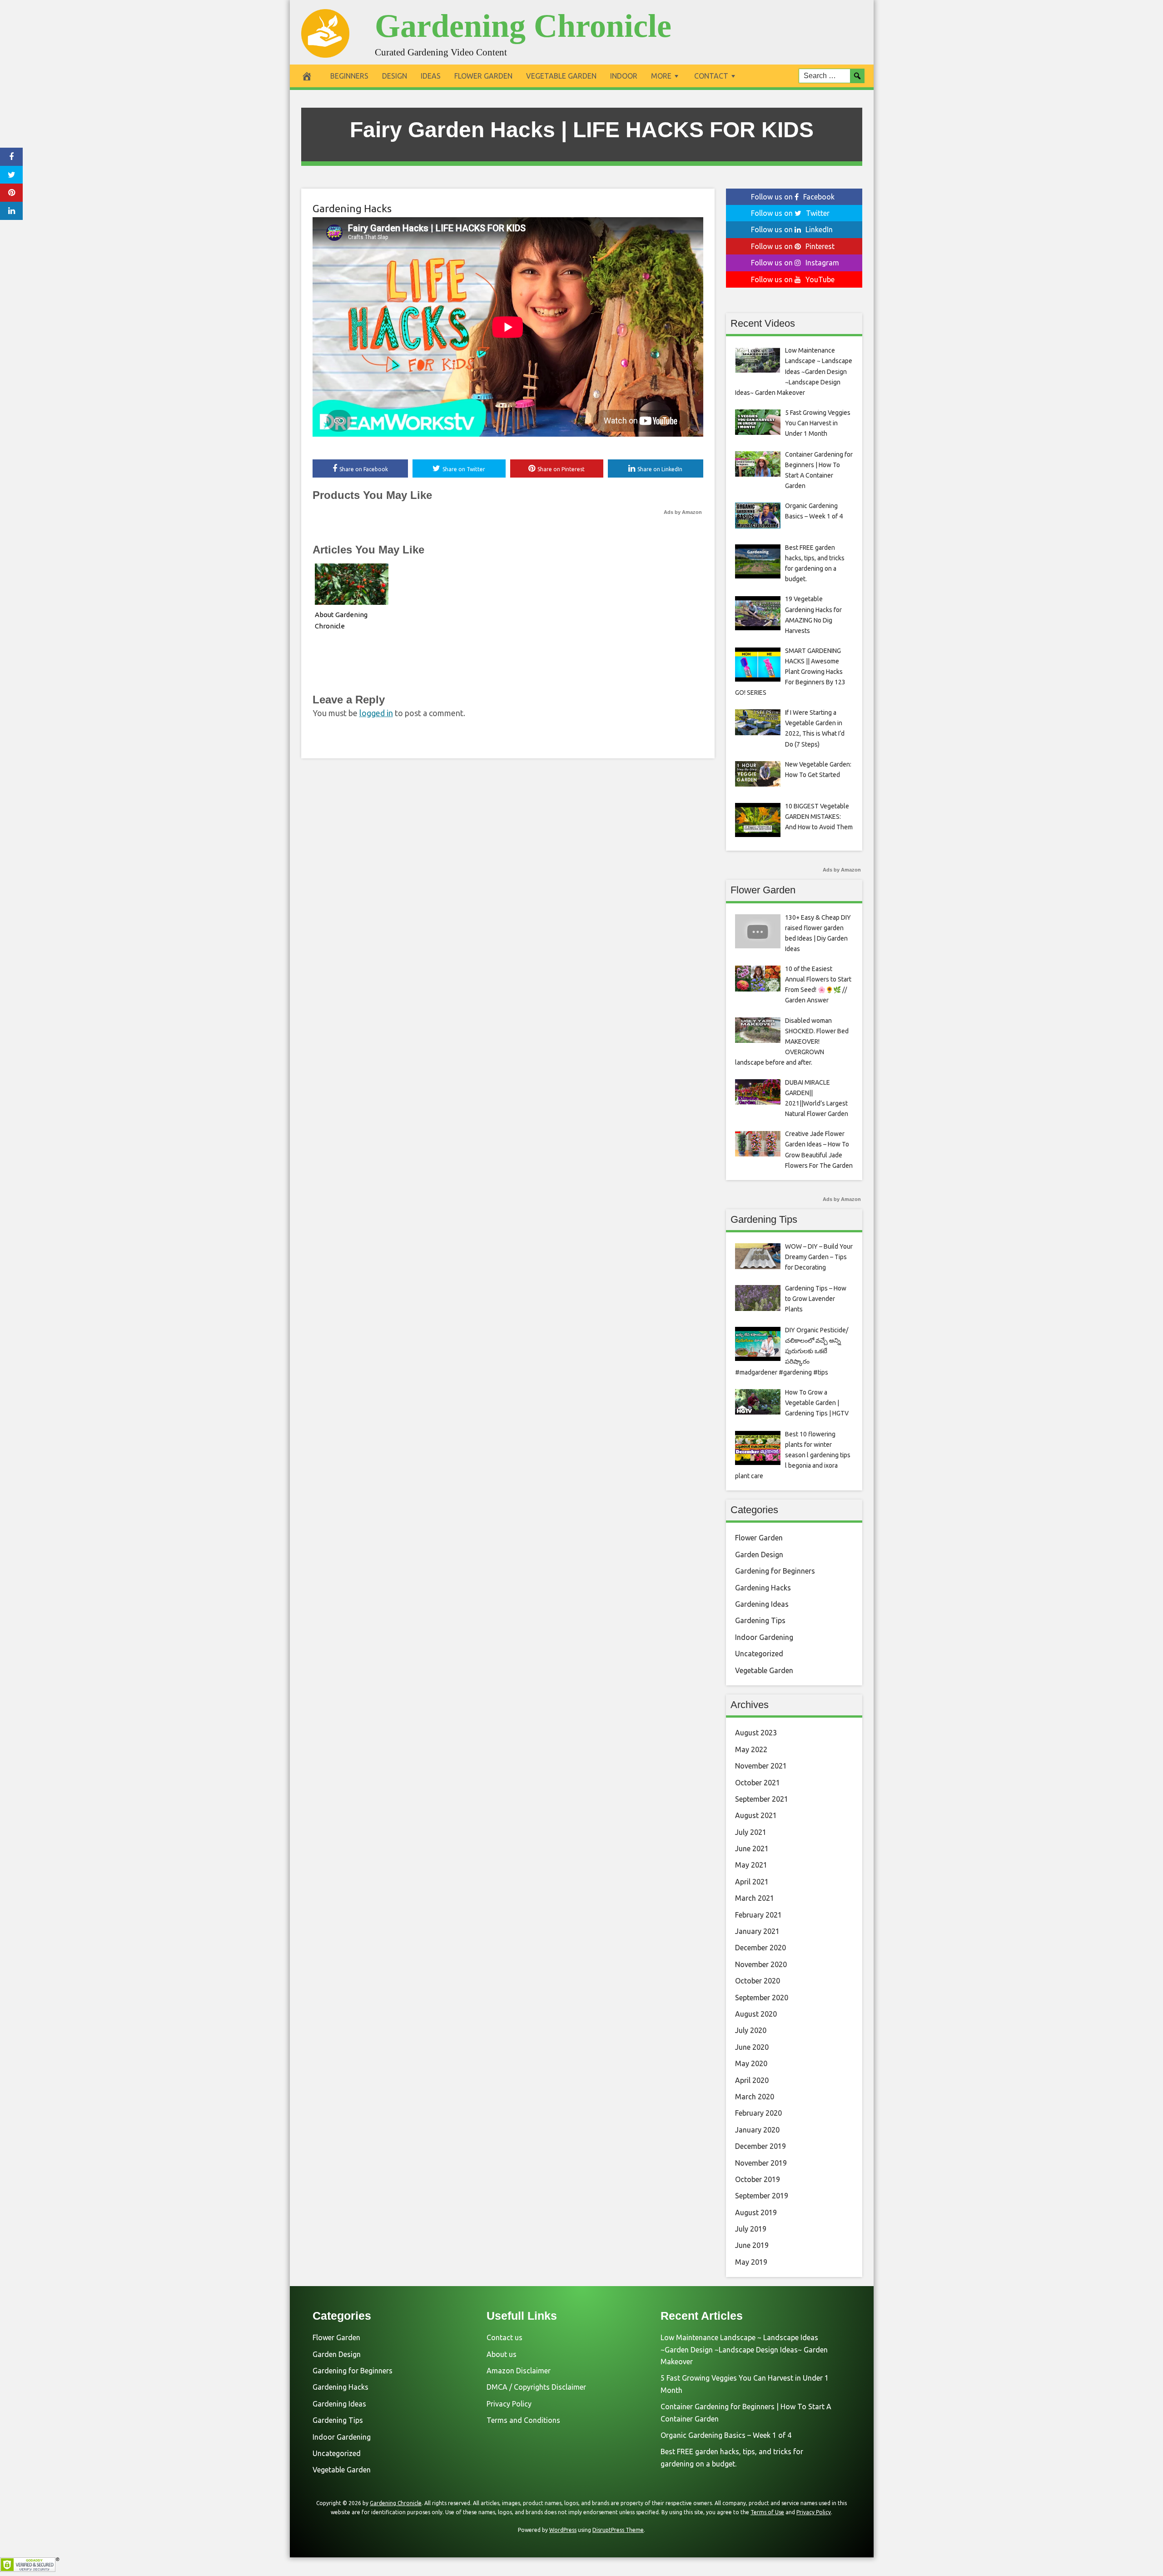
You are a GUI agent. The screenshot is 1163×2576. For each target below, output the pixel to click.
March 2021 (755, 1898)
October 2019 (758, 2179)
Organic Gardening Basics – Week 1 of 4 (726, 2435)
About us (502, 2354)
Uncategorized (759, 1654)
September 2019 (762, 2196)
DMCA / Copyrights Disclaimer (536, 2387)
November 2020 (761, 1964)
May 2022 (751, 1749)
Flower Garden (483, 76)
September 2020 (762, 1998)
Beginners (349, 76)
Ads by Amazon (683, 512)
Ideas (431, 76)
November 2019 (761, 2163)
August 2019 (756, 2212)
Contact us (504, 2337)
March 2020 (755, 2097)
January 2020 (757, 2130)
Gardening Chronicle (523, 26)
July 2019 (751, 2229)
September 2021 (762, 1799)
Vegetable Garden (561, 76)
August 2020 (756, 2014)
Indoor (624, 76)
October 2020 (758, 1981)
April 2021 (752, 1882)
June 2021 (752, 1849)
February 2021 (758, 1915)
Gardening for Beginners (775, 1571)
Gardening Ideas (762, 1604)
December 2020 (760, 1948)
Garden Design (759, 1555)
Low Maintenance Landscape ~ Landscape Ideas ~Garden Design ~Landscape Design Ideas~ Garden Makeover (744, 2349)
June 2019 (752, 2245)
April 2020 (752, 2080)
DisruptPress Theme (618, 2530)
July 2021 (751, 1832)
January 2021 (757, 1931)
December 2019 (760, 2146)
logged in (376, 713)
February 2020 (758, 2113)
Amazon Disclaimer (519, 2371)
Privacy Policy (509, 2404)
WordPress (563, 2530)
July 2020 (751, 2030)
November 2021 (761, 1766)
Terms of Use (767, 2512)
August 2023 (756, 1733)
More (661, 76)
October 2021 (758, 1783)
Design (395, 76)
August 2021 (756, 1815)
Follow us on (793, 197)
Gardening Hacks (352, 208)
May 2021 (751, 1865)
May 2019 (751, 2262)
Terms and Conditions (523, 2420)
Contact (711, 76)
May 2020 (751, 2063)
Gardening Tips (760, 1620)
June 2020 (752, 2047)
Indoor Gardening (764, 1637)
